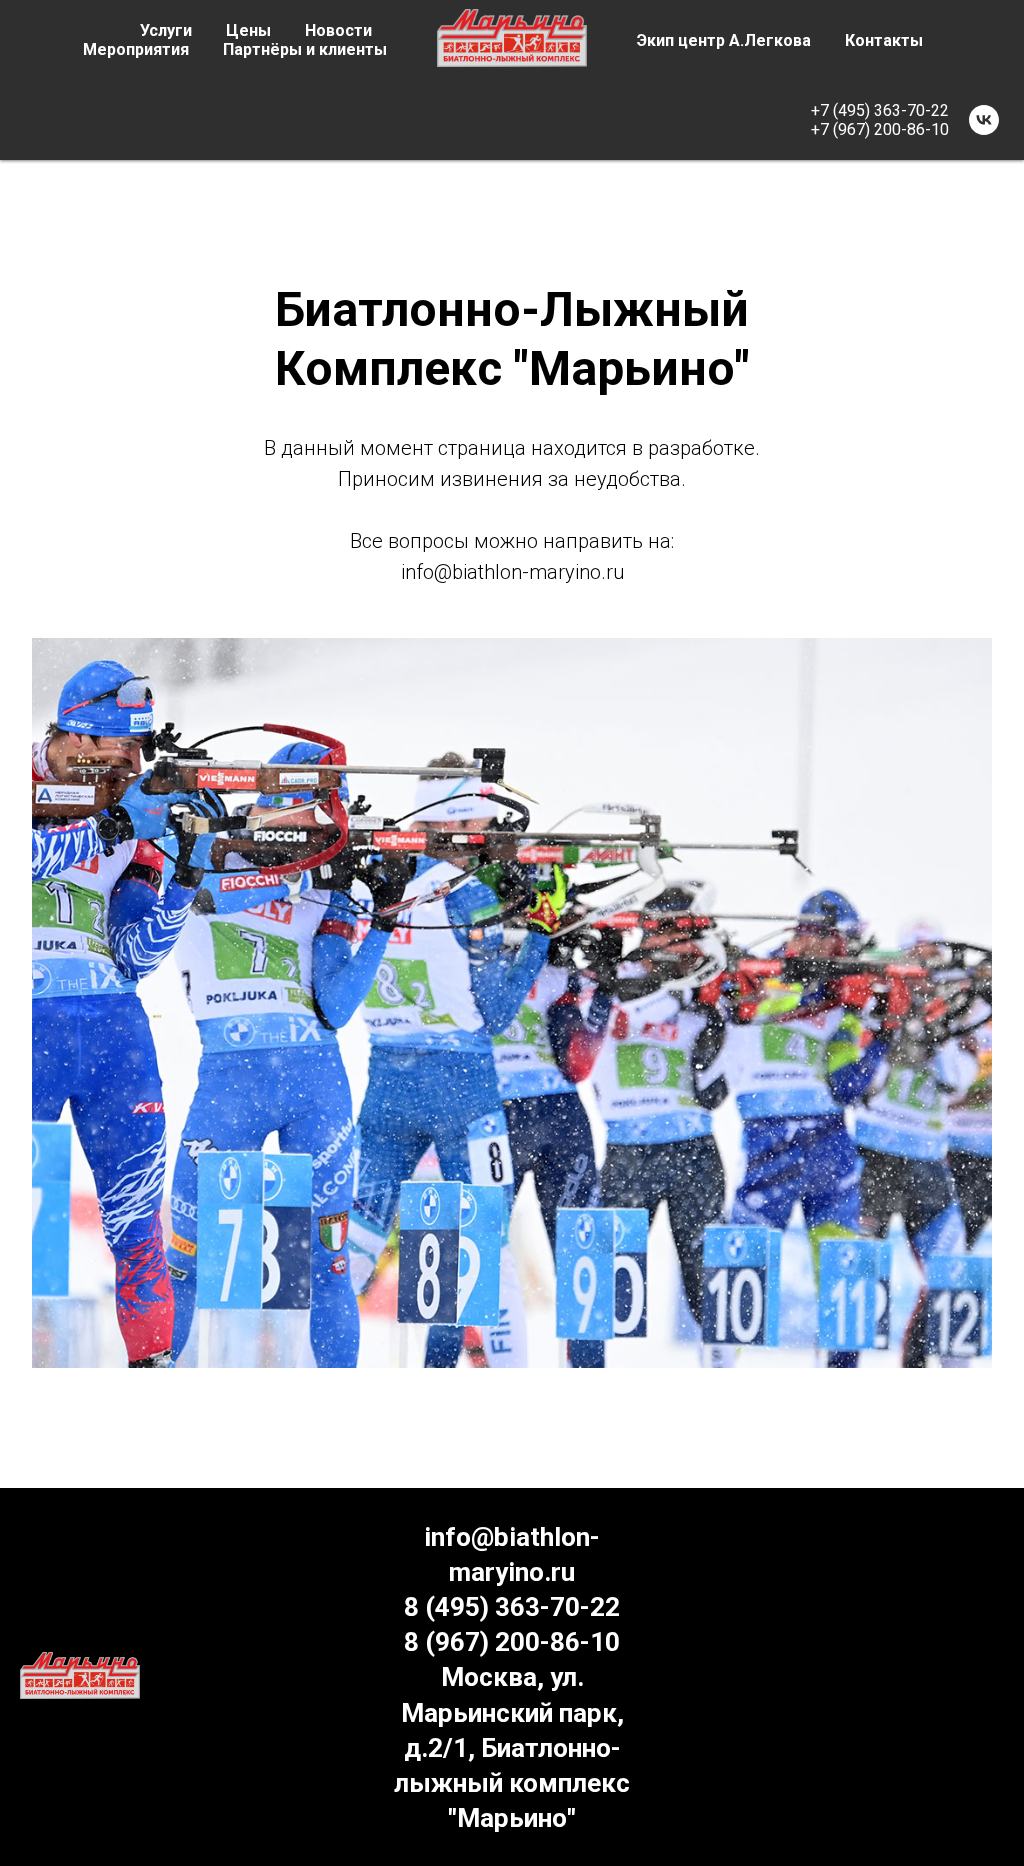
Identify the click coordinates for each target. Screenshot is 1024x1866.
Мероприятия (136, 49)
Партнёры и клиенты (305, 49)
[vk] (984, 120)
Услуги (166, 30)
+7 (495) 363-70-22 (880, 110)
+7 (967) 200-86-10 (880, 129)
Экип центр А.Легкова (724, 40)
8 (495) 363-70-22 (512, 1607)
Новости (338, 30)
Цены (248, 30)
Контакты (884, 40)
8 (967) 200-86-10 (512, 1642)
